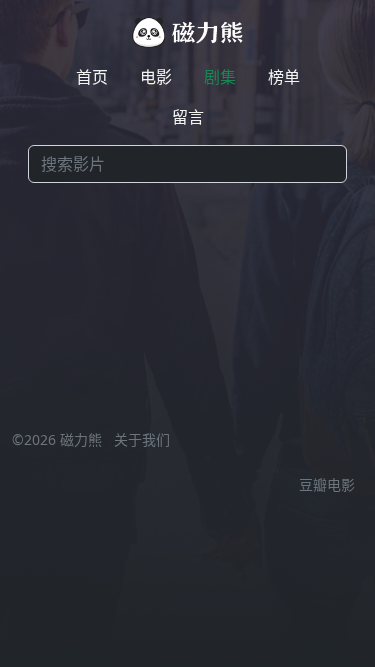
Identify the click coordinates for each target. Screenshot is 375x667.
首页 (92, 77)
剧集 (220, 77)
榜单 (284, 77)
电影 (156, 77)
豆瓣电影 (327, 484)
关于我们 (142, 439)
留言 (188, 117)
